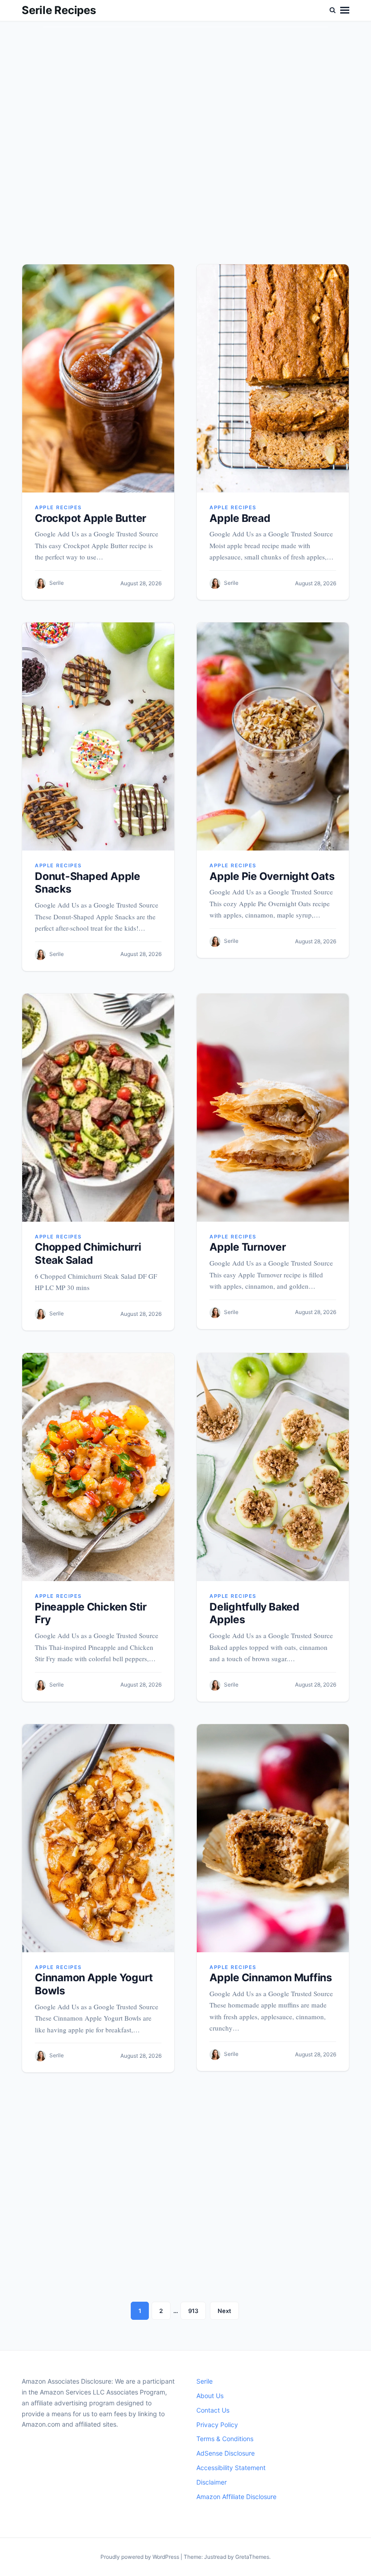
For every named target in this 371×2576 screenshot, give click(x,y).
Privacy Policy (217, 2425)
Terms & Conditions (225, 2439)
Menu (345, 10)
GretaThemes (252, 2557)
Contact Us (213, 2410)
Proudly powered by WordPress (140, 2557)
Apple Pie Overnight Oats (272, 876)
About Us (210, 2396)
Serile (57, 583)
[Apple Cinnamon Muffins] (273, 1838)
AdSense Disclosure (226, 2453)
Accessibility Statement (231, 2468)
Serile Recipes (59, 10)
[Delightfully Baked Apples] (273, 1467)
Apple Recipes (58, 507)
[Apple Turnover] (273, 1108)
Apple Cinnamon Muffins (271, 1978)
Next (224, 2311)
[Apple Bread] (273, 378)
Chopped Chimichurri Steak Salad (88, 1254)
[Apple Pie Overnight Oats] (273, 736)
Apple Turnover (248, 1247)
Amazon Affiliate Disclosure (236, 2497)
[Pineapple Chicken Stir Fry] (98, 1467)
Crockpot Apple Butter (90, 518)
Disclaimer (212, 2482)
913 (193, 2311)
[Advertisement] (185, 152)
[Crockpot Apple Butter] (98, 378)
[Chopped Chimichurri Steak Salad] (98, 1108)
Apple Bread (240, 518)
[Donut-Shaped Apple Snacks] (98, 736)
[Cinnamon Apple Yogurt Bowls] (98, 1838)
